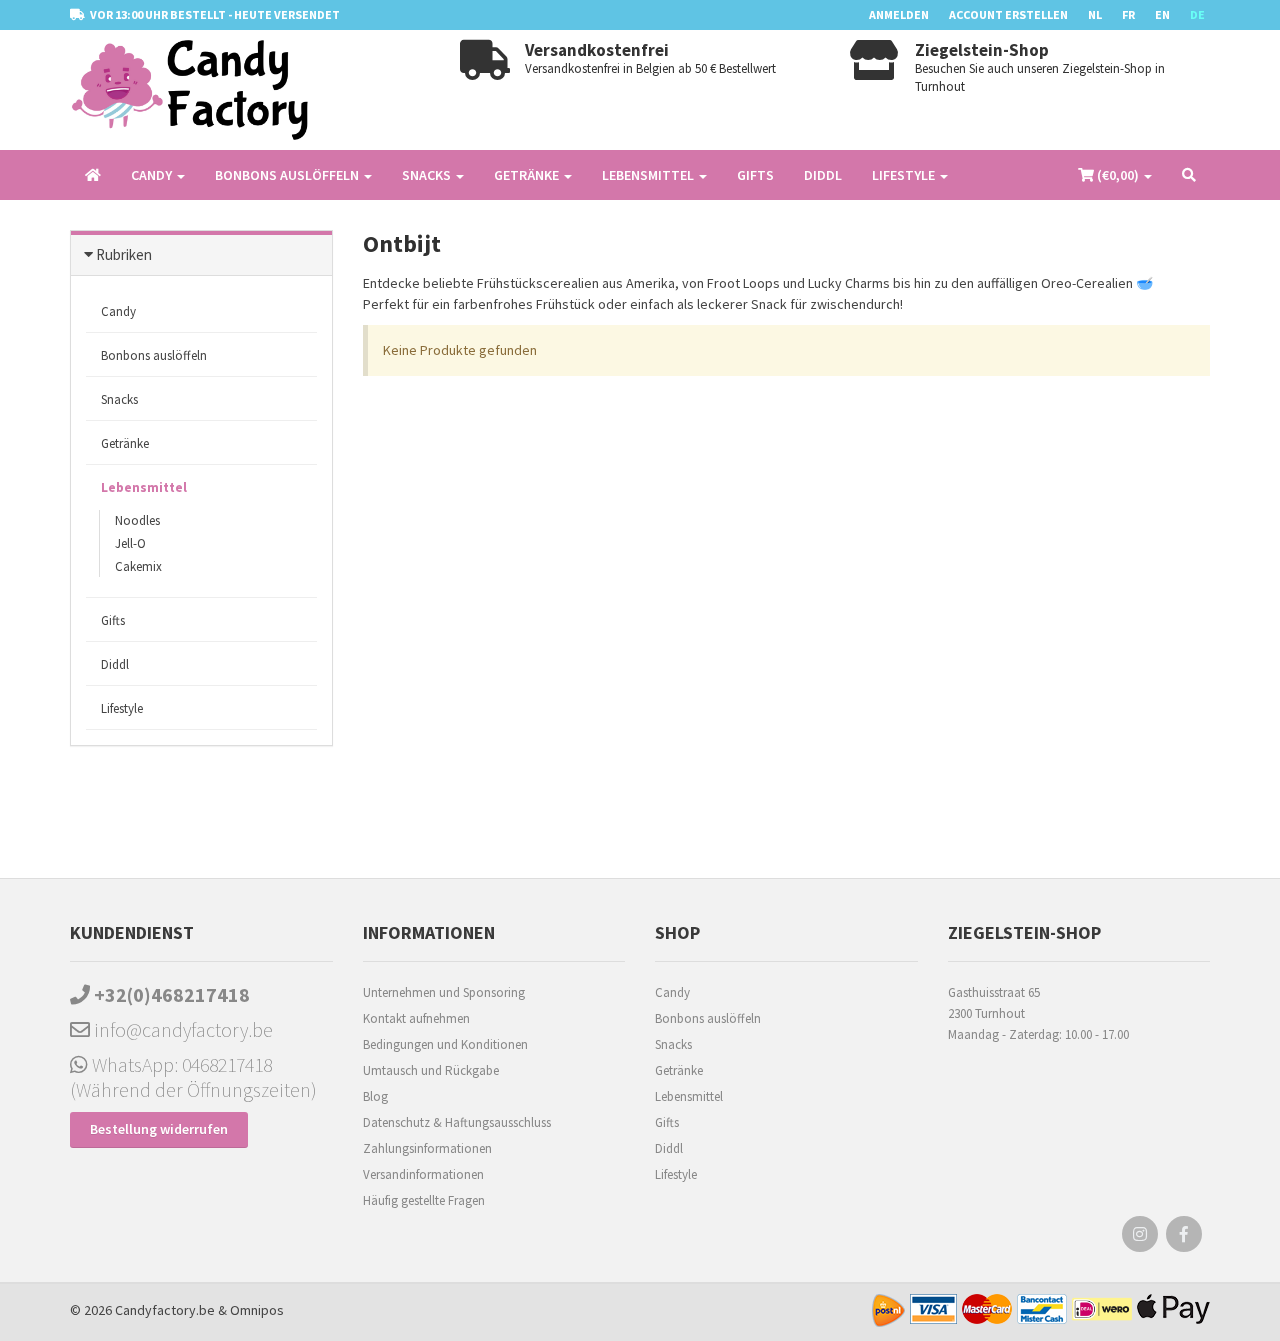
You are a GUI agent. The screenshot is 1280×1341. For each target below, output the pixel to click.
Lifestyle (122, 708)
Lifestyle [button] (905, 175)
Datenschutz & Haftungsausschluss (457, 1122)
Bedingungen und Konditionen (445, 1044)
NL (1095, 14)
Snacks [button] (428, 175)
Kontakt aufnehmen (416, 1018)
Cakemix (138, 566)
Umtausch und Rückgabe (431, 1070)
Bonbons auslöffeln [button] (288, 175)
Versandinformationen (423, 1174)
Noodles (137, 520)
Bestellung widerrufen (159, 1129)
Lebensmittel (144, 487)
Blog (375, 1096)
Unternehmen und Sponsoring (444, 992)
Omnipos (257, 1310)
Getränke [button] (528, 175)
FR (1128, 14)
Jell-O (130, 543)
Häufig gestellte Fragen (424, 1200)
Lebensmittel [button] (649, 175)
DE (1197, 14)
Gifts (755, 175)
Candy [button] (153, 175)
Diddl (823, 175)
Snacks (119, 399)
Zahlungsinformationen (427, 1148)
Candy (118, 311)
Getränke (125, 443)
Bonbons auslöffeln (154, 355)
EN (1162, 14)
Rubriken (124, 254)
